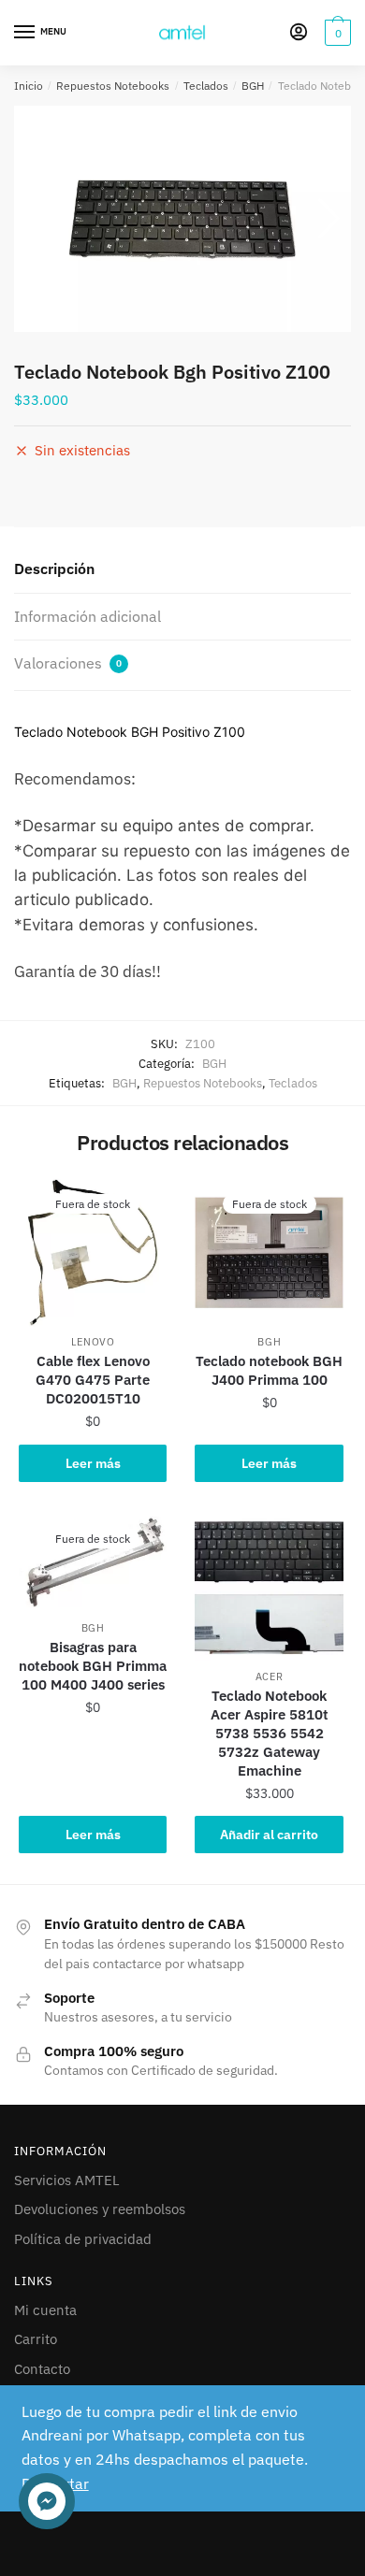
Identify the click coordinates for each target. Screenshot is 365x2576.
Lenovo (93, 1342)
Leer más (93, 1463)
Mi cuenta (45, 2310)
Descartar (55, 2483)
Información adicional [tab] (88, 616)
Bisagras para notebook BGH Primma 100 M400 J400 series (93, 1666)
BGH (253, 86)
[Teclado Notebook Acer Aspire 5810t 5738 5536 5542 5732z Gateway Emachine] (269, 1587)
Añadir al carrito (269, 1835)
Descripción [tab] (54, 568)
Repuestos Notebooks (113, 86)
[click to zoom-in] (182, 219)
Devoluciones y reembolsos (100, 2209)
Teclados (206, 86)
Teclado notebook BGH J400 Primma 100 (269, 1370)
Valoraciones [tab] (68, 663)
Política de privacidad (83, 2239)
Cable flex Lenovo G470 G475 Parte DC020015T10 (93, 1380)
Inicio (29, 86)
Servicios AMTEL (67, 2180)
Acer (270, 1677)
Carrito (36, 2339)
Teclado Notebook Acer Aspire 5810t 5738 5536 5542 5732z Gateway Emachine (270, 1733)
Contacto (42, 2369)
